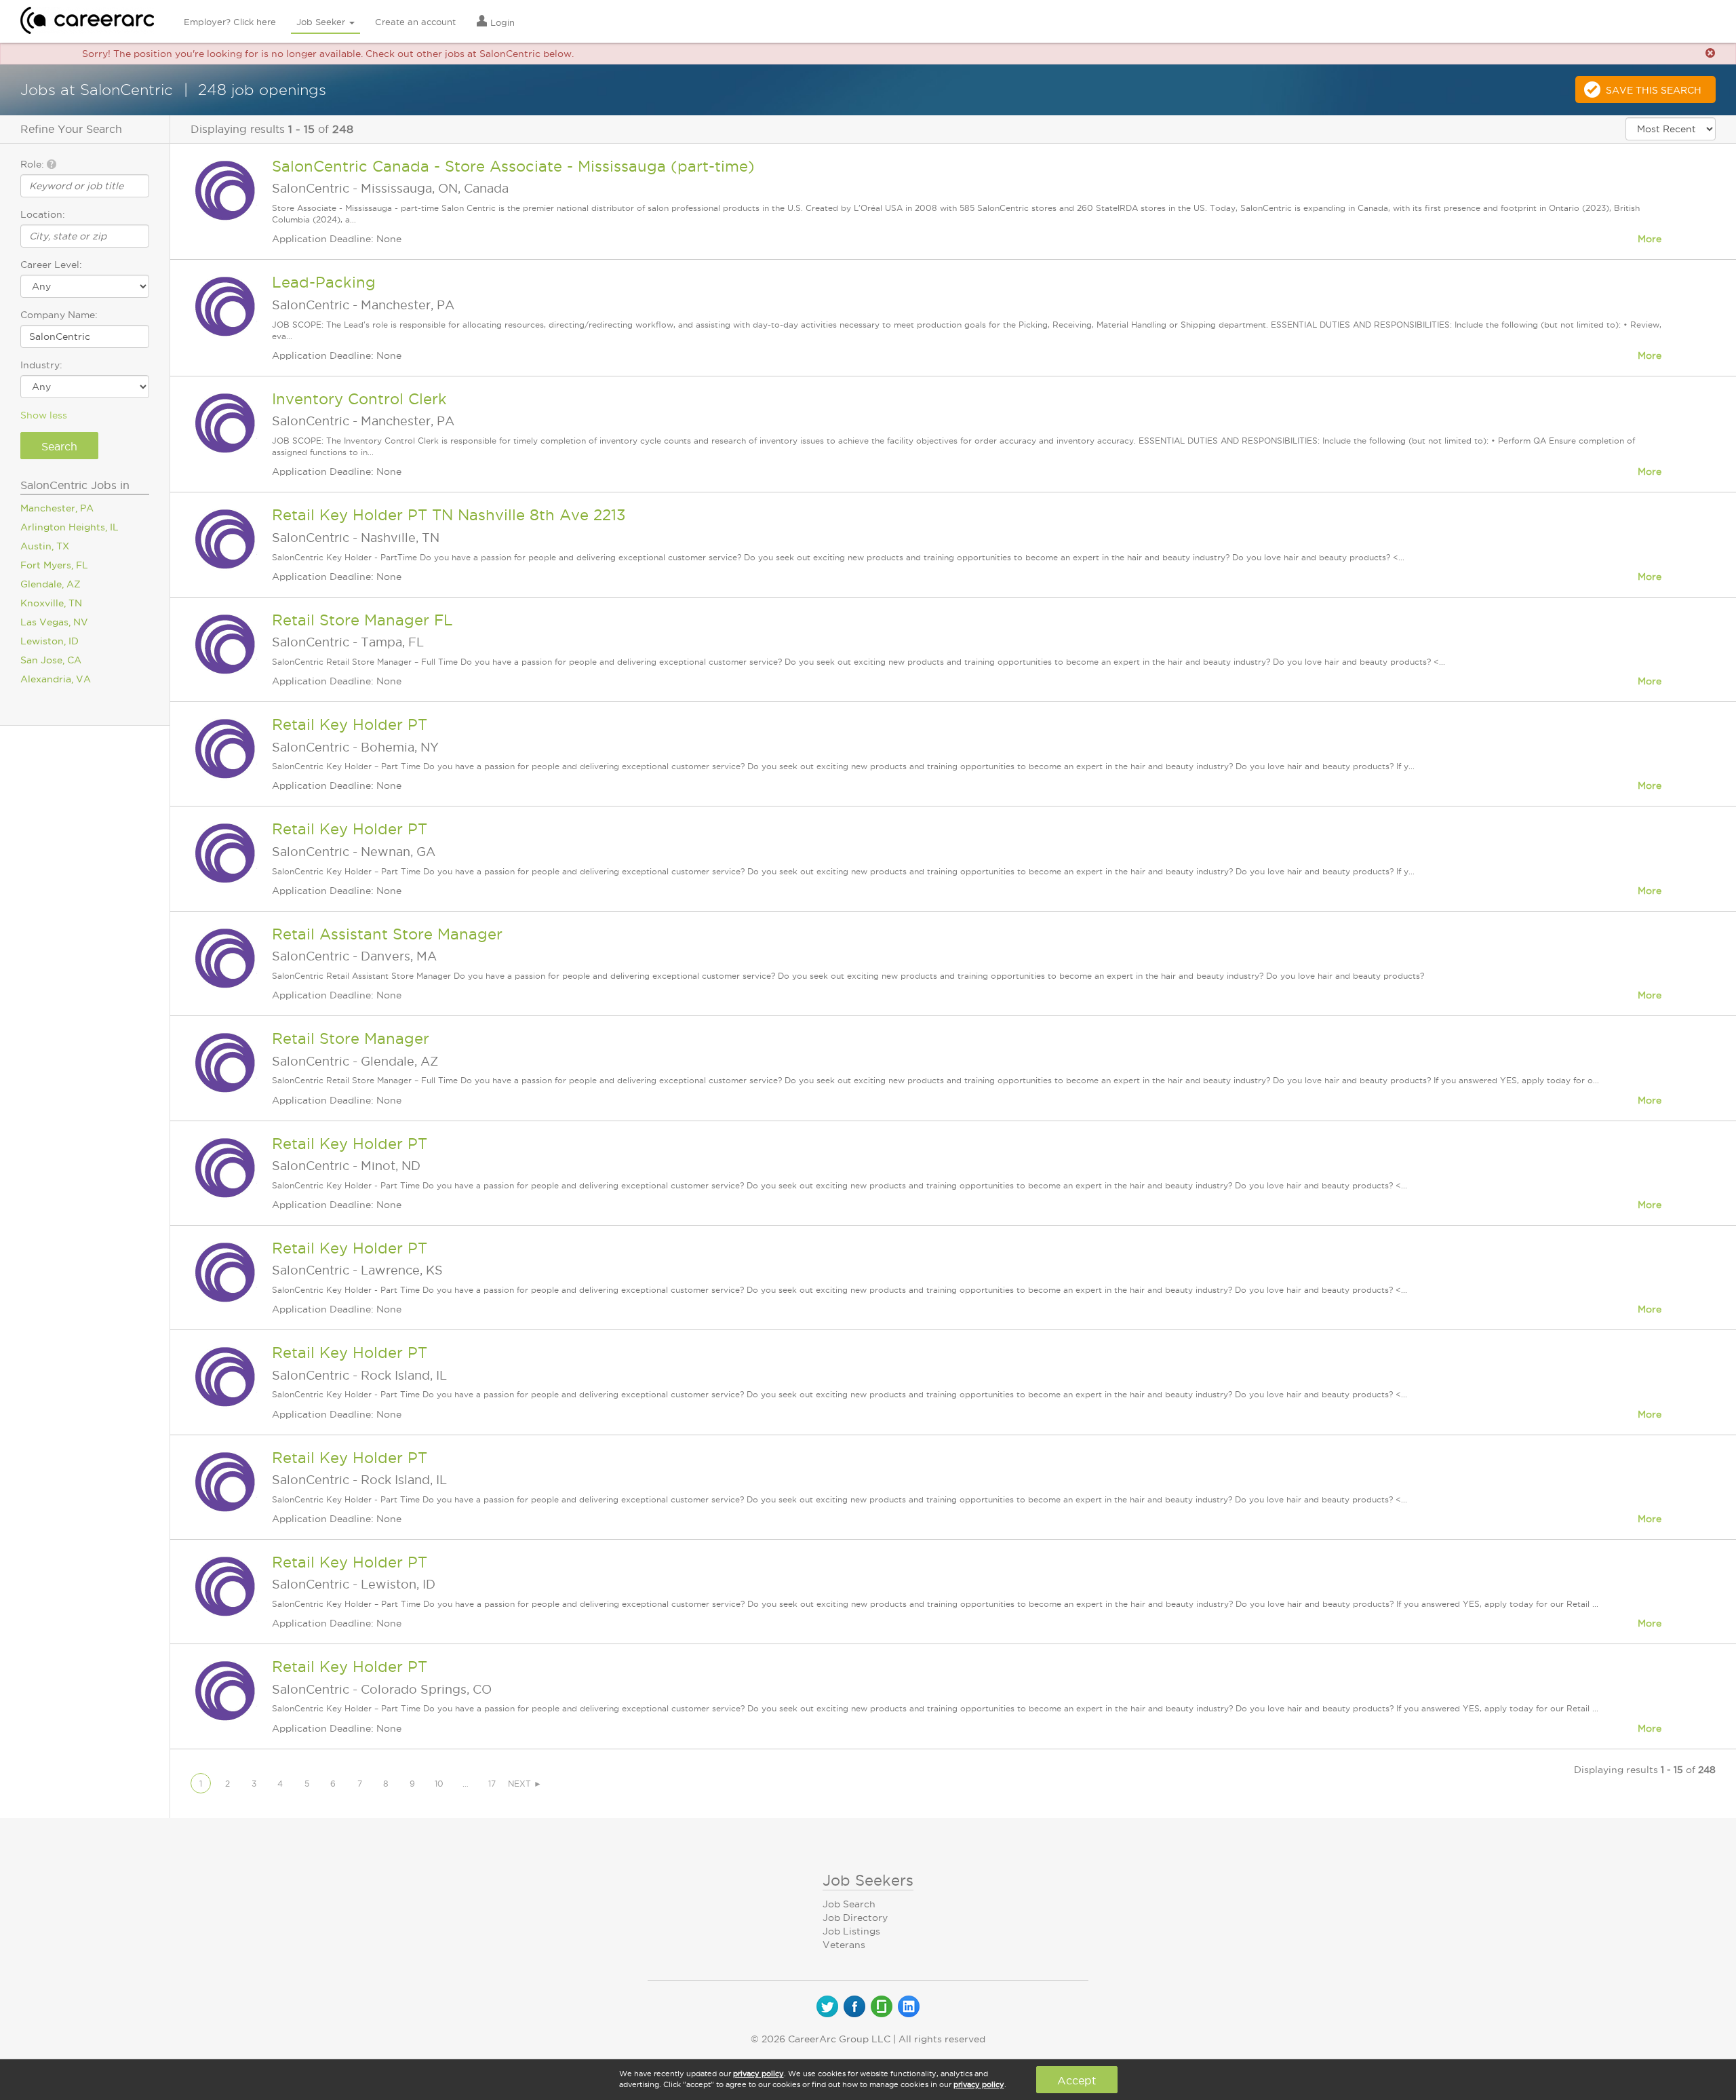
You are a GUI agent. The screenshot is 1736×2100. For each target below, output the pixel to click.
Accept (1077, 2080)
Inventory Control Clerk (359, 399)
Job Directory (855, 1918)
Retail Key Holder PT (350, 724)
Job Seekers (868, 1880)
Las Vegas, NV (54, 622)
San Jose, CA (51, 660)
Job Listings (851, 1931)
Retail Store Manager (351, 1038)
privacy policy (758, 2074)
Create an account (415, 22)
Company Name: (59, 315)
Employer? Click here (230, 22)
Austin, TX (45, 546)
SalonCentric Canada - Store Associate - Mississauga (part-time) (513, 166)
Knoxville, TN (51, 603)
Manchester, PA (57, 508)
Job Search (849, 1904)
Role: (34, 164)
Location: (43, 214)
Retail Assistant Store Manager (387, 934)
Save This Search (1654, 90)
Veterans (844, 1945)
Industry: (41, 365)
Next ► (525, 1784)
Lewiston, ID (50, 641)
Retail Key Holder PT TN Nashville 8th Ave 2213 (449, 515)
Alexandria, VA (56, 679)
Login (501, 22)
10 (439, 1784)
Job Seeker (322, 22)
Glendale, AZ (51, 584)
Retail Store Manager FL (362, 620)
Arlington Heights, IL (70, 527)
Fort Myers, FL (54, 565)
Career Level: (51, 265)
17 (492, 1784)
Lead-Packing (324, 282)
